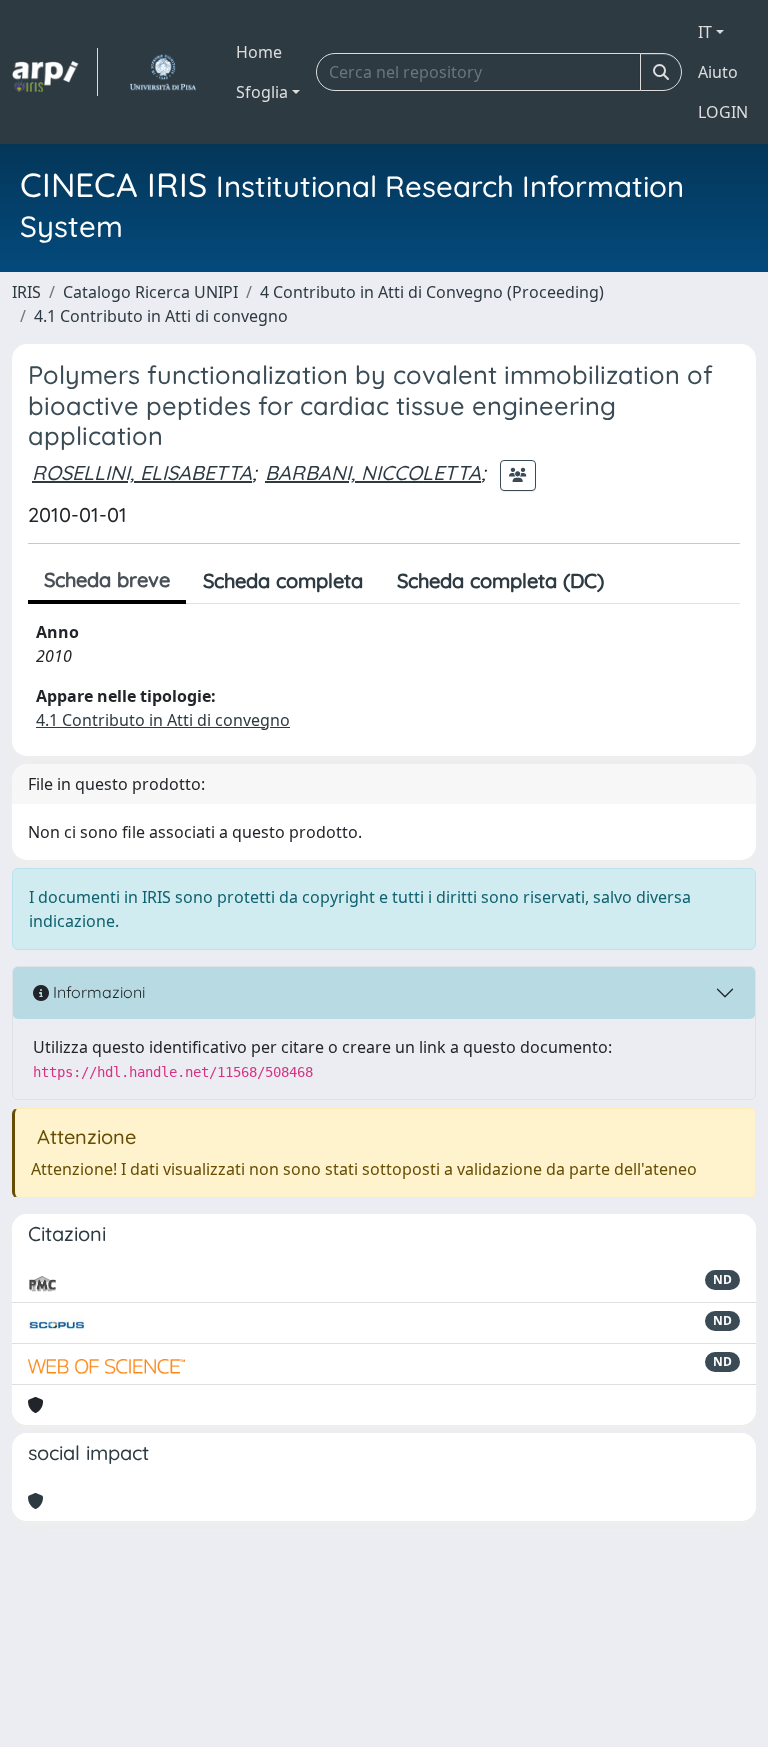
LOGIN (723, 112)
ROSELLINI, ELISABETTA (142, 472)
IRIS (26, 292)
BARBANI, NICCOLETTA (373, 472)
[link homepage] (55, 72)
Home (259, 52)
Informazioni (97, 992)
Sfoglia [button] (262, 92)
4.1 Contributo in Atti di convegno (161, 316)
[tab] (638, 581)
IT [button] (705, 32)
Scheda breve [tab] (107, 579)
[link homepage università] (162, 72)
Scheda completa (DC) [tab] (500, 580)
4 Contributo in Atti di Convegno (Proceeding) (432, 292)
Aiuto (718, 72)
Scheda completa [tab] (283, 580)
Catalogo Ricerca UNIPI (150, 292)
